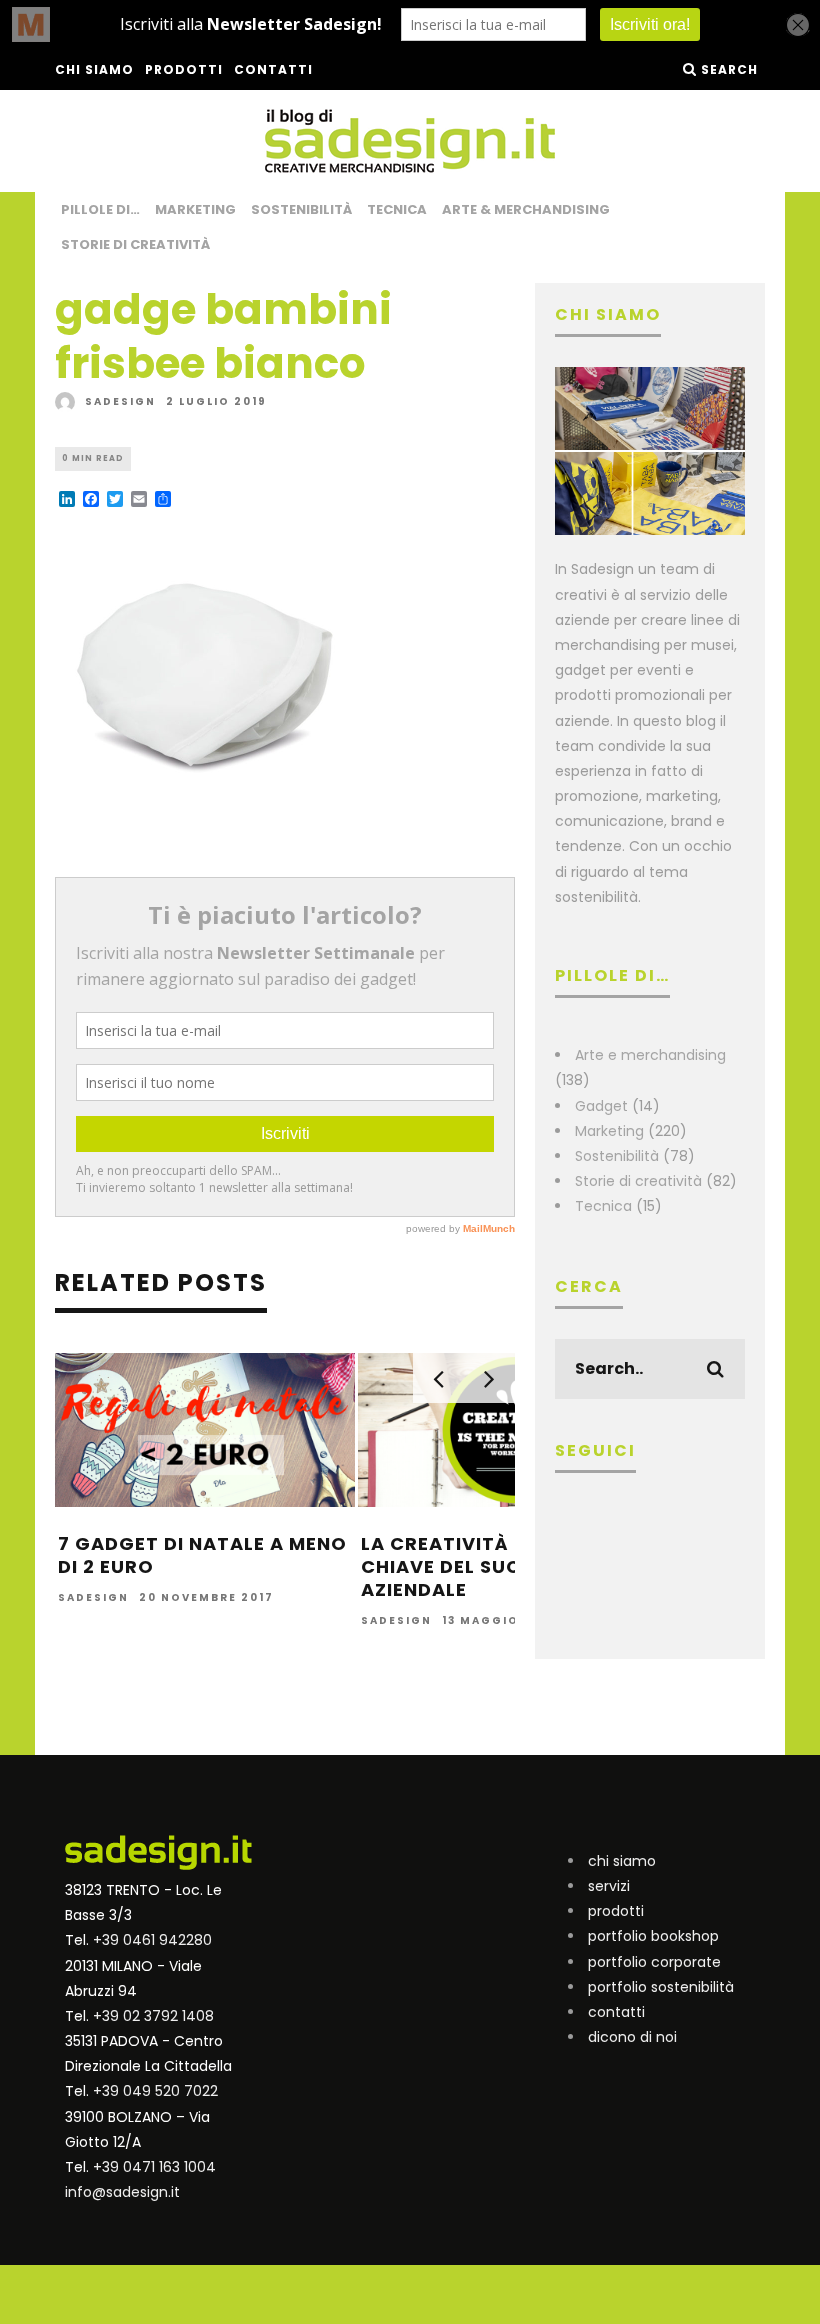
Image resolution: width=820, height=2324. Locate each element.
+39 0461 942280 (152, 1940)
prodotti (616, 1911)
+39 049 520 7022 (155, 2091)
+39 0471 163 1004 (154, 2167)
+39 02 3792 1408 (153, 2016)
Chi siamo (94, 69)
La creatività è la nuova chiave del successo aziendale (496, 1567)
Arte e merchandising (650, 1055)
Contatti (273, 69)
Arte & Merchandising (526, 209)
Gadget (601, 1106)
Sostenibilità (301, 209)
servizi (609, 1886)
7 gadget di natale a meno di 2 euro (202, 1555)
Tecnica (397, 209)
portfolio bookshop (653, 1936)
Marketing (195, 209)
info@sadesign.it (122, 2192)
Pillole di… (100, 209)
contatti (616, 2012)
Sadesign (120, 401)
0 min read (93, 458)
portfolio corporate (654, 1962)
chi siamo (622, 1861)
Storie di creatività (135, 244)
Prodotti (184, 69)
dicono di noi (632, 2037)
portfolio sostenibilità (661, 1987)
